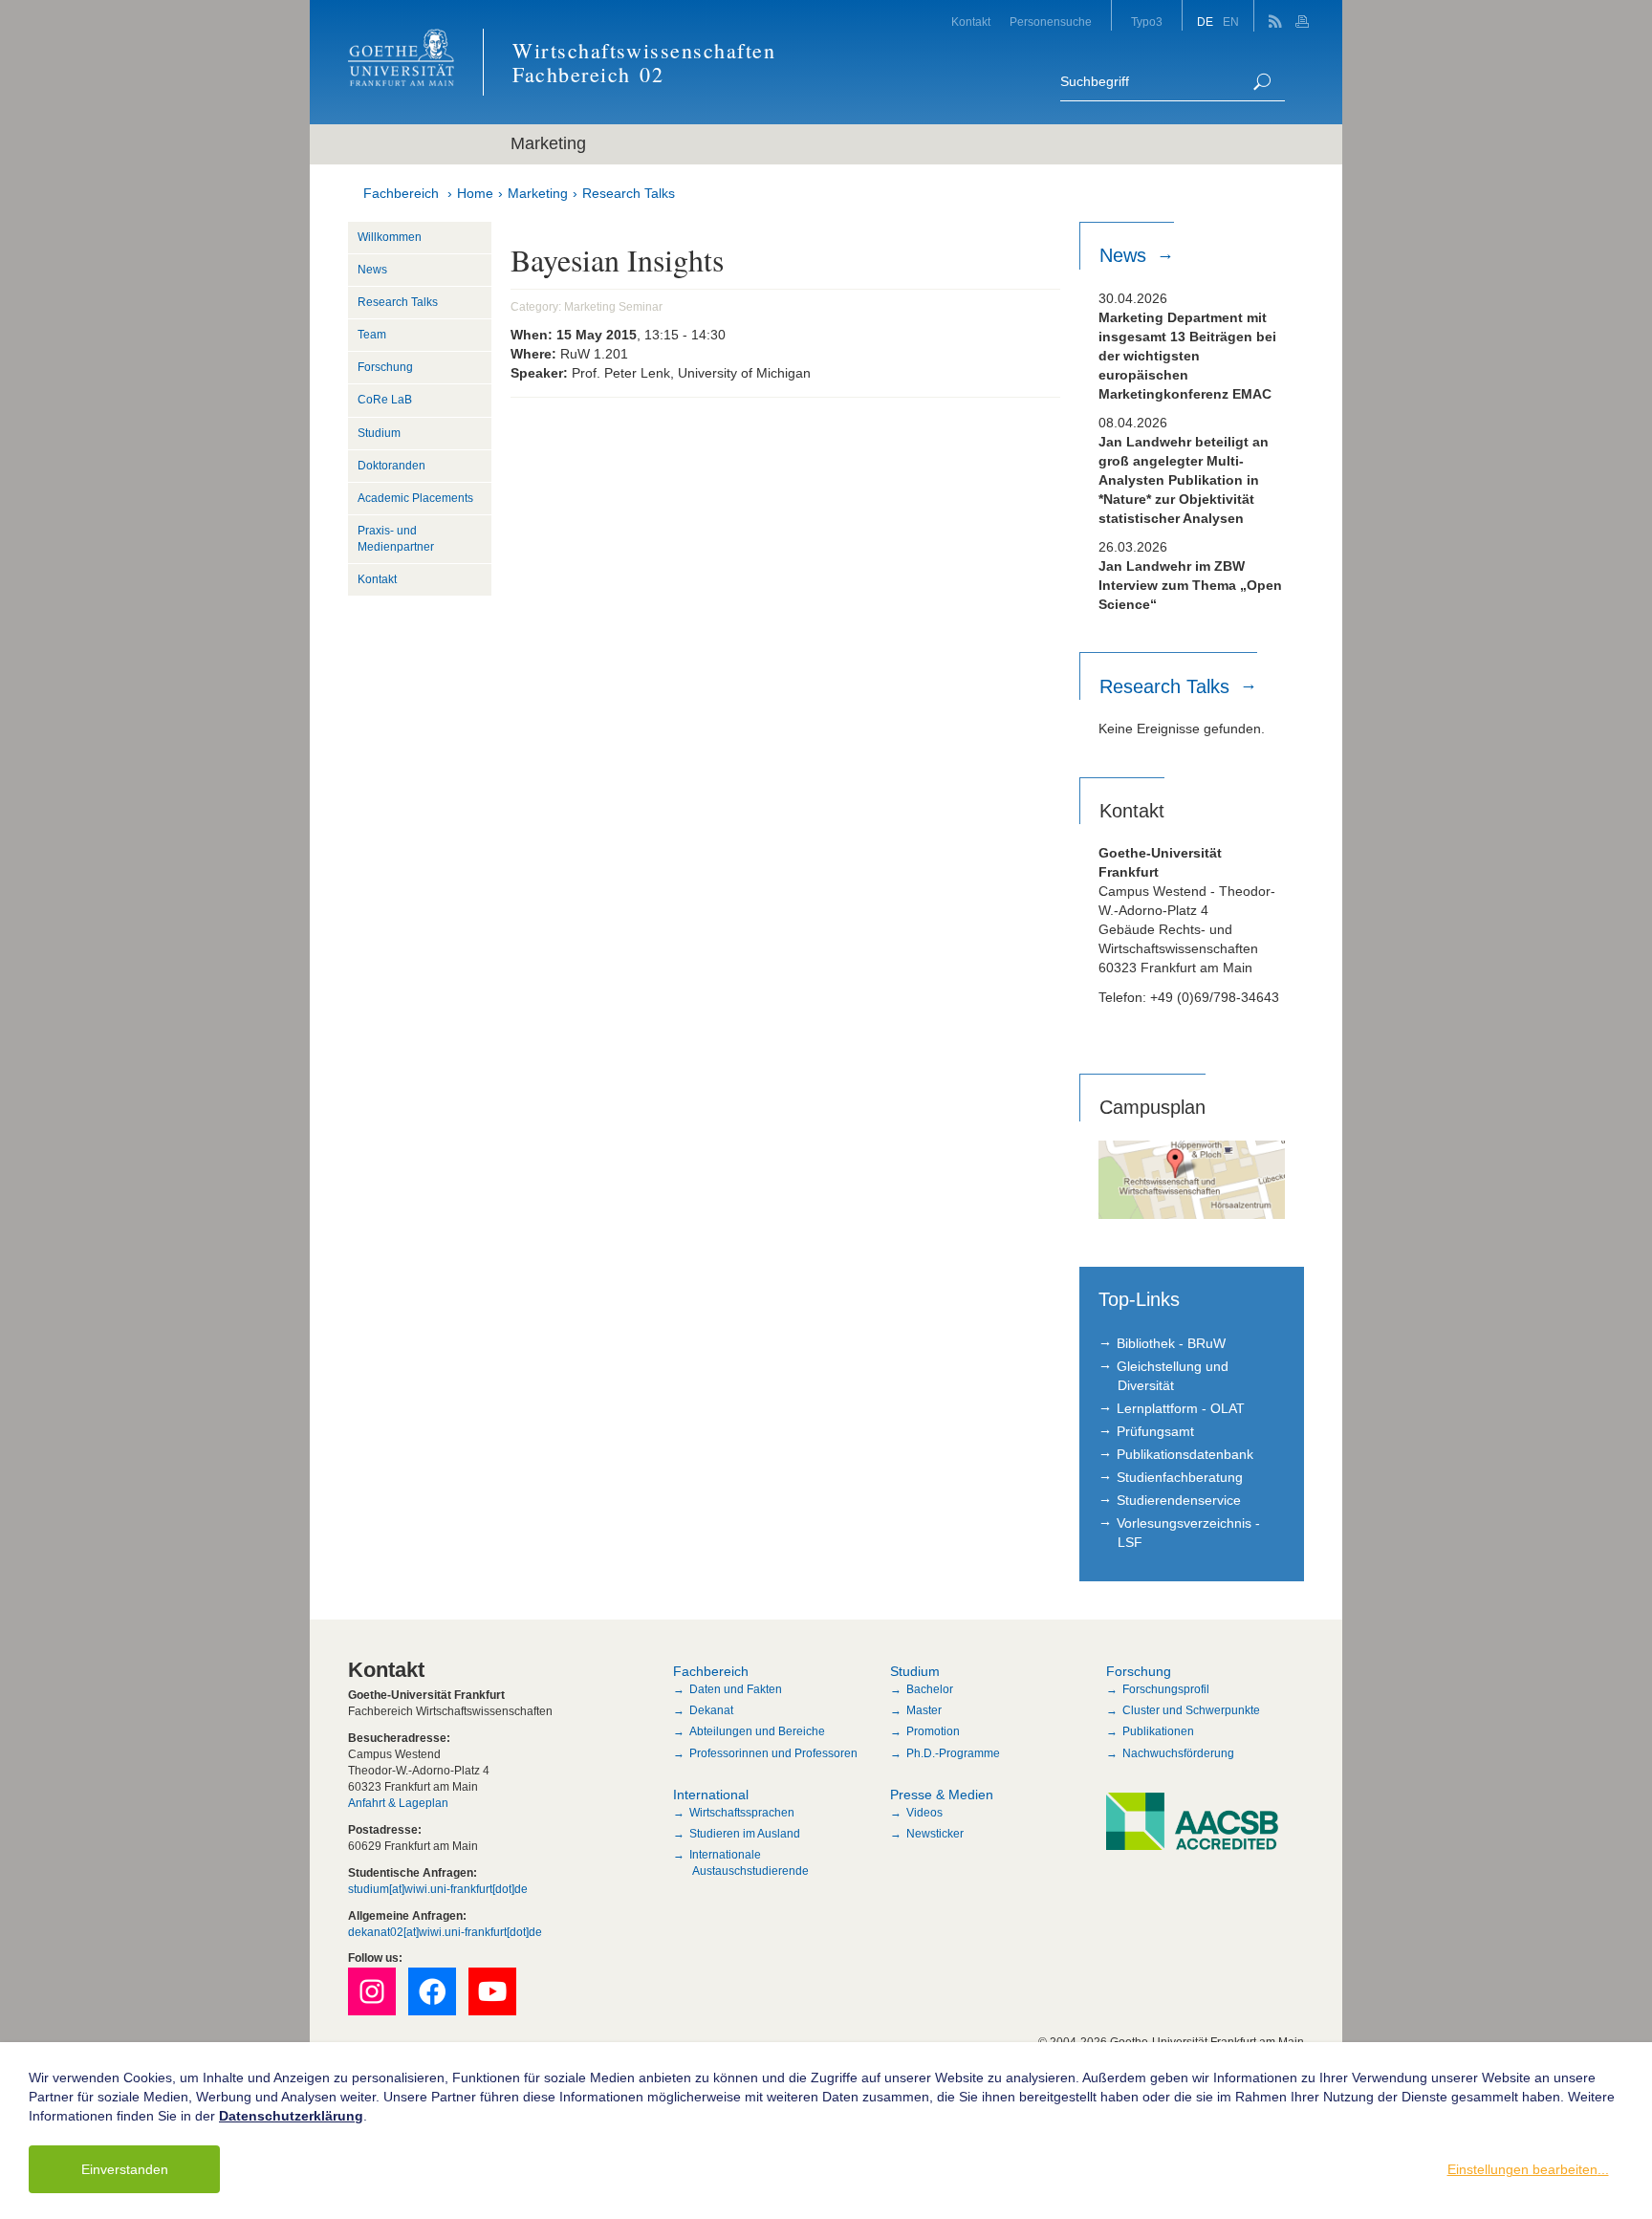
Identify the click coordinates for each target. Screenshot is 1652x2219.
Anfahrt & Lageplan (398, 1803)
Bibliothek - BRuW (1171, 1343)
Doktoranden (391, 466)
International (711, 1795)
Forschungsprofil (1166, 1689)
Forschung (385, 367)
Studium (379, 433)
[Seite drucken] (1304, 16)
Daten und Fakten (736, 1689)
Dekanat (711, 1710)
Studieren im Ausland (745, 1834)
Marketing (538, 193)
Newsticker (935, 1834)
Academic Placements (415, 498)
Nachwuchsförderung (1178, 1753)
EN (1231, 22)
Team (372, 335)
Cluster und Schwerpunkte (1191, 1710)
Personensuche (1051, 22)
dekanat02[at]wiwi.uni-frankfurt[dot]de (445, 1932)
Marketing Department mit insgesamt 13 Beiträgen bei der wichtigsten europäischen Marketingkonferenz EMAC (1187, 356)
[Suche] (1262, 82)
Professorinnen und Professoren (773, 1753)
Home (475, 193)
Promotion (933, 1731)
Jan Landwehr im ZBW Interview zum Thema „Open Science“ (1190, 585)
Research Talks (629, 193)
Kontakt (971, 22)
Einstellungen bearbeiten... (1528, 2169)
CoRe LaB (385, 400)
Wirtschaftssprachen (742, 1813)
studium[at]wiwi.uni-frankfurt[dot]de (438, 1889)
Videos (924, 1813)
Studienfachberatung (1180, 1477)
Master (924, 1710)
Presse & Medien (942, 1795)
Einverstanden (125, 2169)
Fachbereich (401, 193)
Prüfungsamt (1155, 1431)
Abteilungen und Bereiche (757, 1731)
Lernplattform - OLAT (1181, 1408)
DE (1205, 22)
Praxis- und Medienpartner (396, 539)
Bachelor (930, 1689)
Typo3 (1147, 22)
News (372, 270)
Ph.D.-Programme (953, 1753)
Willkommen (390, 237)
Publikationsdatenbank (1185, 1454)
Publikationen (1158, 1731)
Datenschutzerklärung (291, 2116)
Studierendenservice (1179, 1500)
